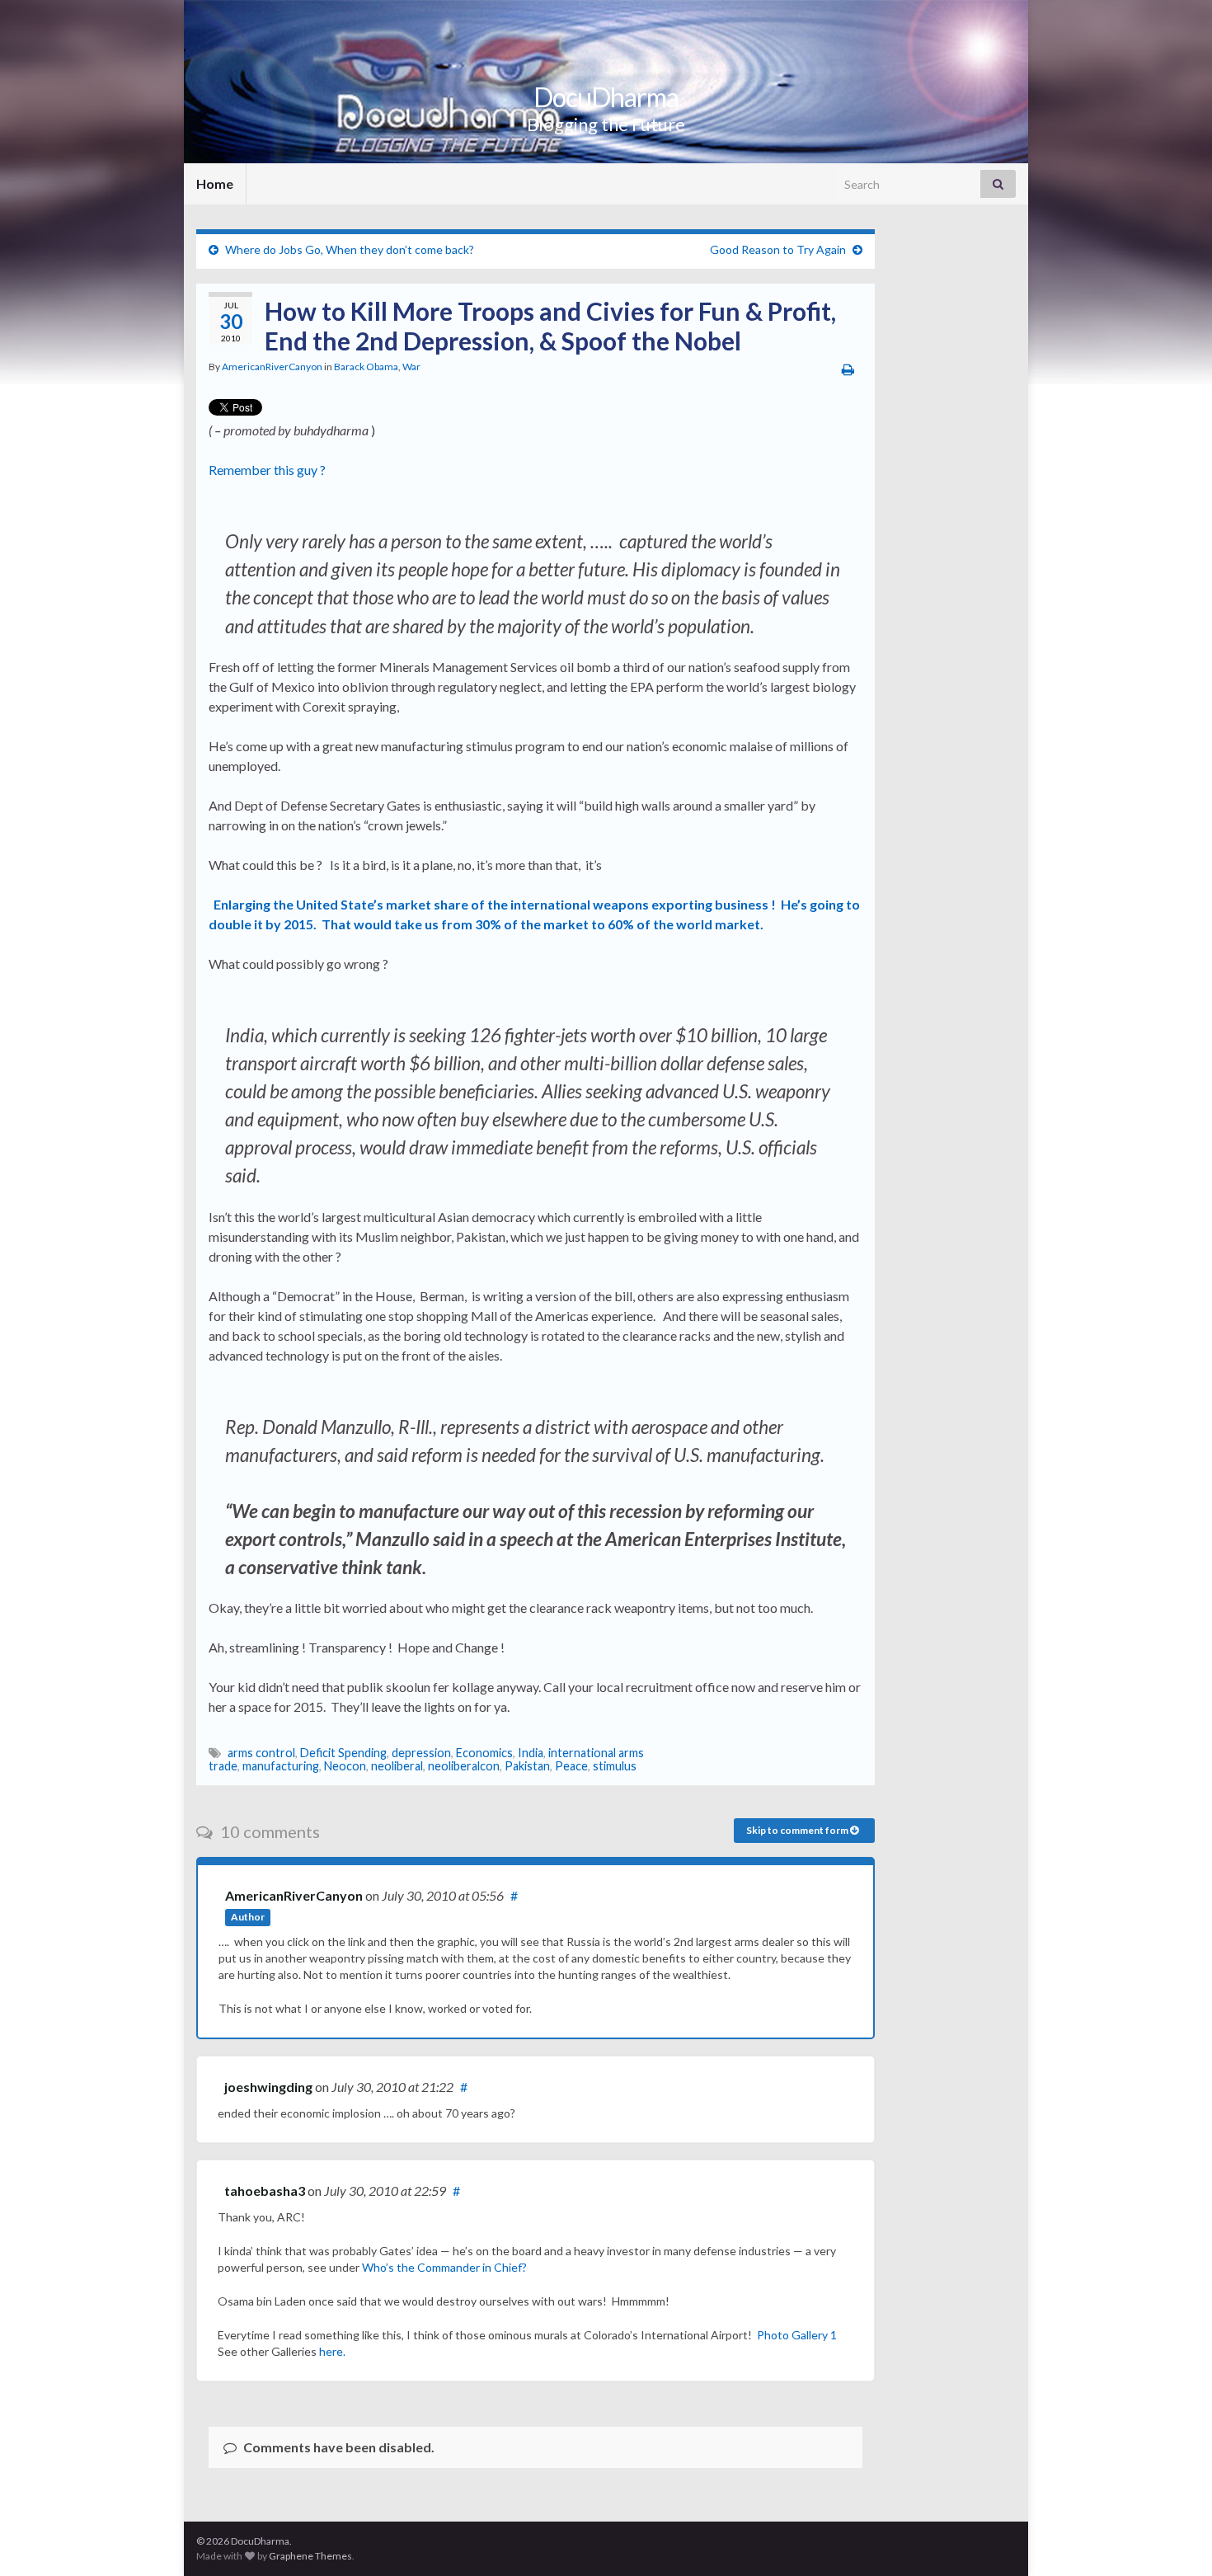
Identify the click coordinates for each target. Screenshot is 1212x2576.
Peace (571, 1766)
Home (215, 183)
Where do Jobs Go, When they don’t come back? (350, 249)
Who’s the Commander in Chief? (444, 2267)
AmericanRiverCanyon (272, 367)
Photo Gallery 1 (797, 2335)
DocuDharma (606, 97)
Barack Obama (366, 367)
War (411, 367)
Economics (484, 1753)
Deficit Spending (343, 1753)
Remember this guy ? (270, 470)
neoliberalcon (464, 1766)
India (531, 1753)
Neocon (345, 1766)
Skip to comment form (798, 1830)
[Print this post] (848, 369)
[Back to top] (1175, 2539)
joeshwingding (268, 2087)
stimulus (615, 1766)
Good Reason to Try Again (778, 249)
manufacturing (281, 1766)
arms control (261, 1753)
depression (421, 1753)
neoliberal (397, 1766)
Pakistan (527, 1766)
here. (332, 2351)
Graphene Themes (310, 2556)
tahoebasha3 (265, 2191)
